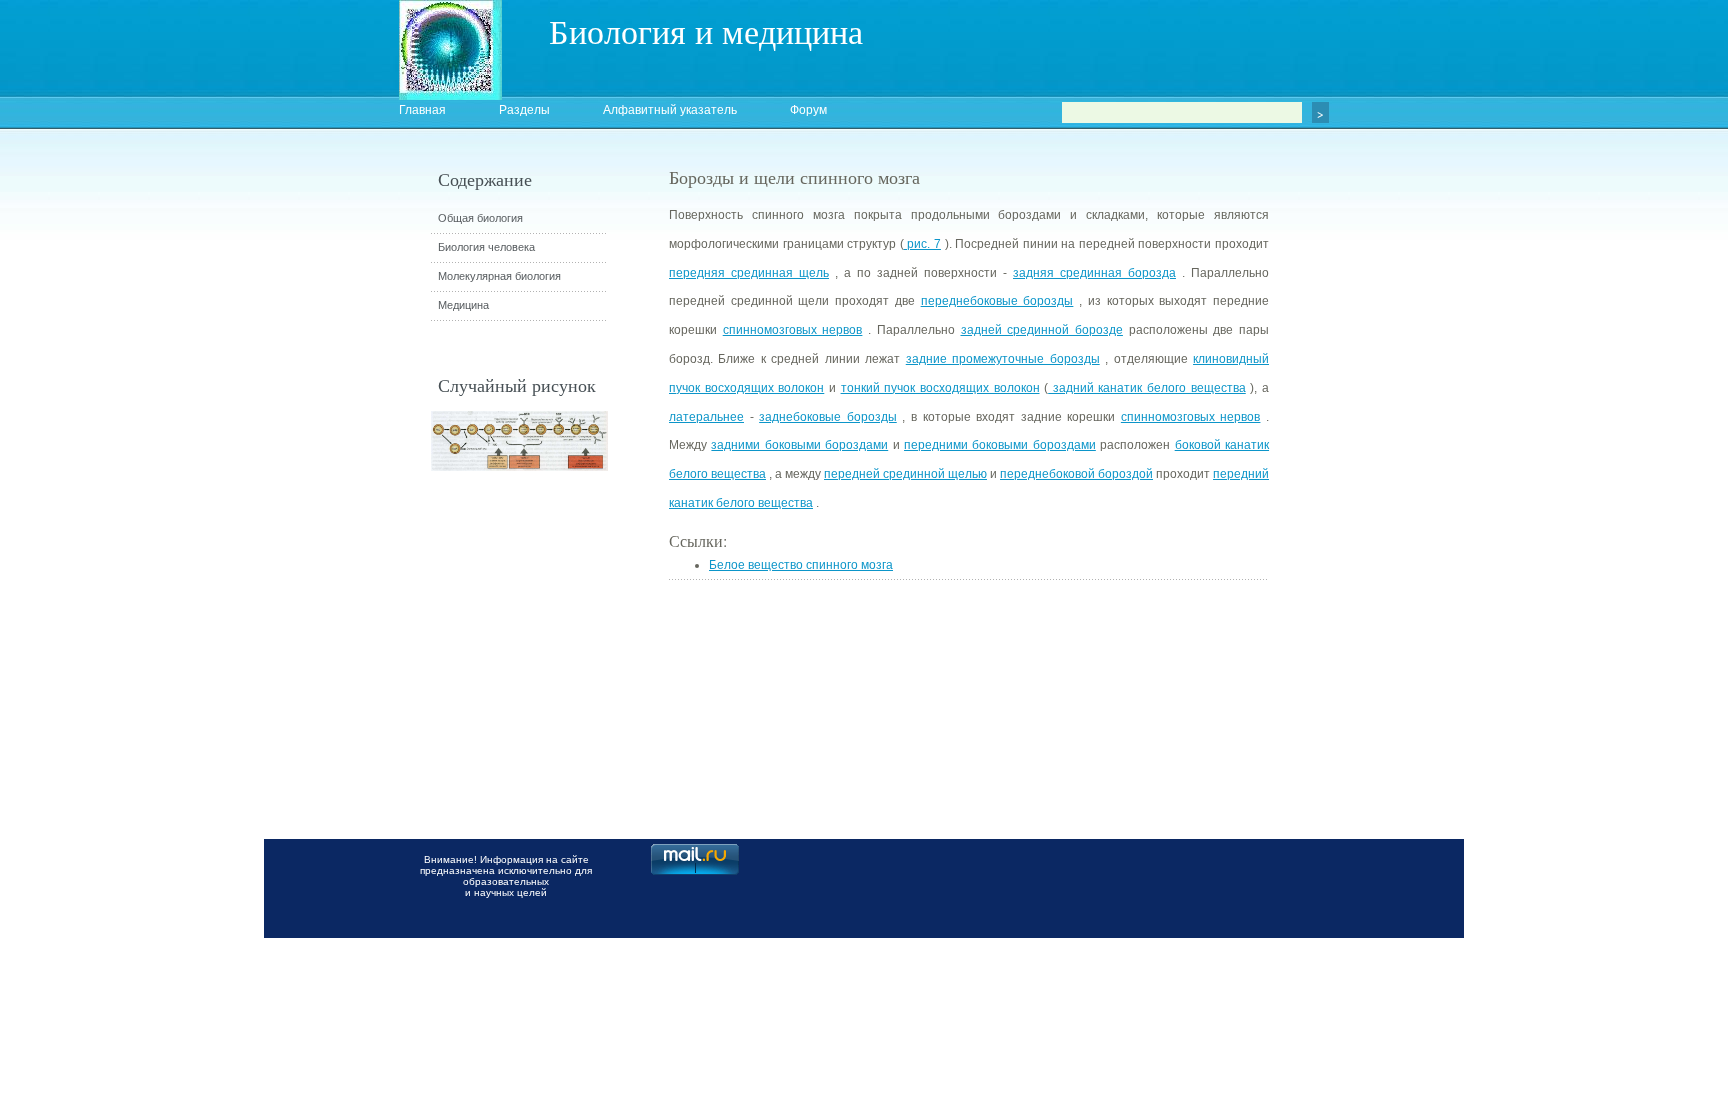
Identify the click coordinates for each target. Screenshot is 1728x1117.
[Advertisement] (1379, 525)
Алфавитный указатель (670, 110)
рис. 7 (922, 244)
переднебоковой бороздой (1076, 474)
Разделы (524, 110)
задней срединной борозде (1042, 330)
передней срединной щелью (905, 474)
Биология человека (486, 247)
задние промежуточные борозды (1003, 359)
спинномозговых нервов (793, 330)
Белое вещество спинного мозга (801, 565)
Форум (808, 110)
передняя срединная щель (749, 273)
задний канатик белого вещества (1147, 388)
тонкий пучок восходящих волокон (940, 388)
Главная (422, 110)
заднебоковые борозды (828, 417)
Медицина (463, 305)
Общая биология (480, 218)
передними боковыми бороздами (1000, 445)
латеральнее (706, 417)
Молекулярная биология (499, 276)
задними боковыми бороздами (799, 445)
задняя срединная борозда (1094, 273)
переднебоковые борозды (997, 301)
